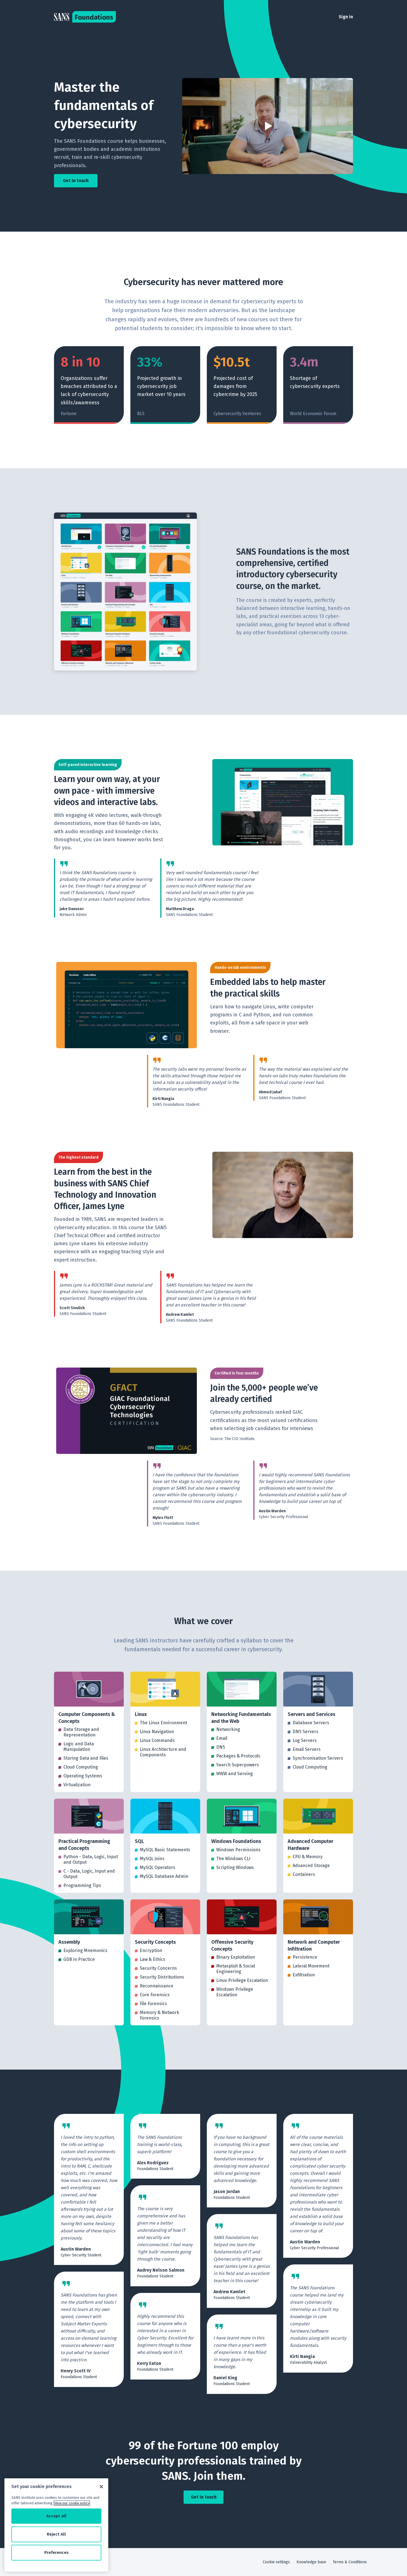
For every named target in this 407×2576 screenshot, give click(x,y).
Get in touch (76, 181)
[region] (56, 2525)
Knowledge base (311, 2562)
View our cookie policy (72, 2503)
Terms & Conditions (350, 2562)
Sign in (346, 17)
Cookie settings (276, 2562)
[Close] (101, 2487)
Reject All (56, 2534)
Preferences (56, 2552)
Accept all (56, 2516)
